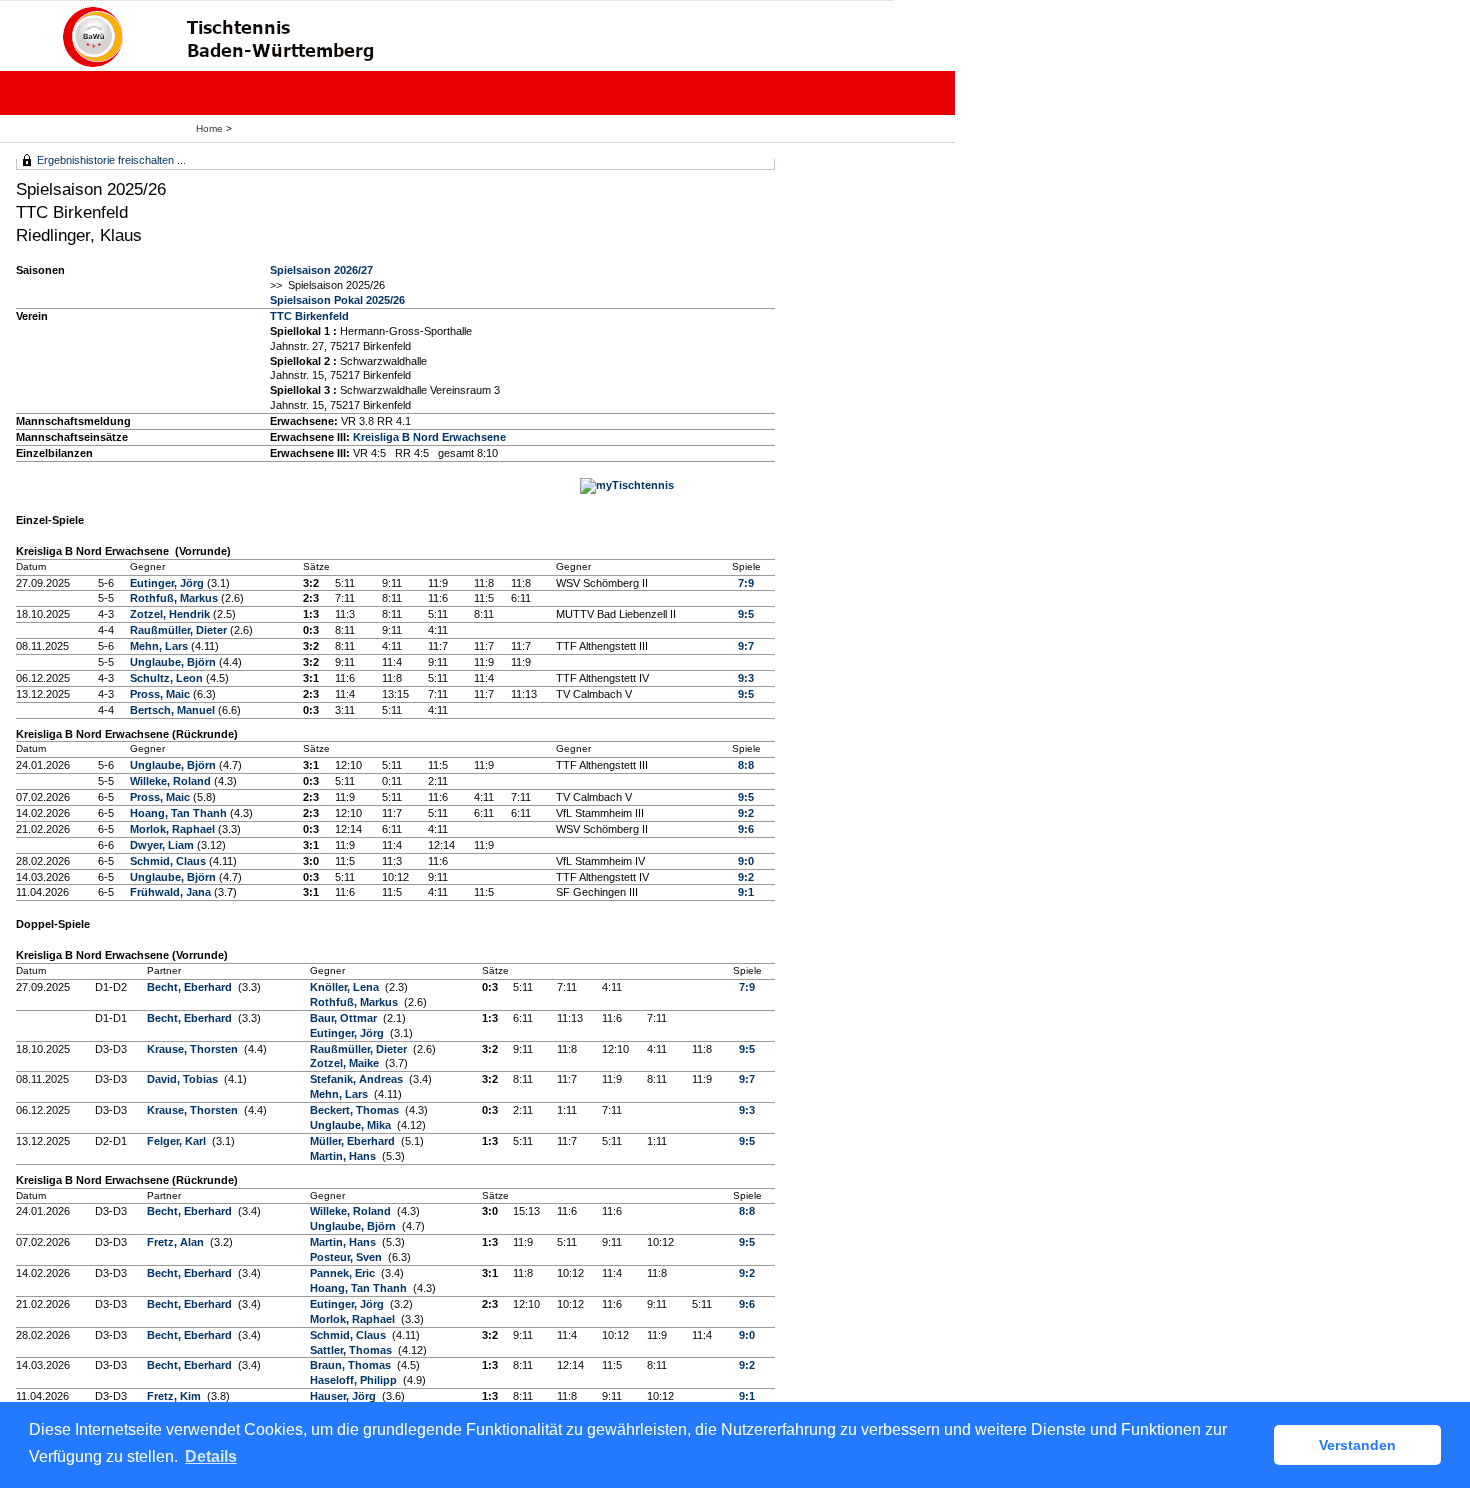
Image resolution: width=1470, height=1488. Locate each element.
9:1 (746, 892)
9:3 (746, 678)
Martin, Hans (344, 1156)
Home (209, 128)
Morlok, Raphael (174, 829)
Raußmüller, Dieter (180, 630)
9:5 (746, 614)
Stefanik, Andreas (358, 1079)
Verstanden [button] (1357, 1445)
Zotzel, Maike (346, 1063)
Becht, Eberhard (191, 987)
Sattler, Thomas (352, 1350)
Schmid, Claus (169, 861)
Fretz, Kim (175, 1396)
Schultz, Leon (168, 678)
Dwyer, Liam (163, 845)
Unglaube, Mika (352, 1125)
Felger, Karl (178, 1141)
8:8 (746, 765)
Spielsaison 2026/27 (321, 270)
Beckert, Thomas (356, 1110)
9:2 (746, 813)
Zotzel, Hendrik (171, 614)
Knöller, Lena (346, 987)
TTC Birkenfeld (309, 316)
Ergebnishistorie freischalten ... (111, 160)
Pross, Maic (161, 694)
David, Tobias (184, 1079)
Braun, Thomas (352, 1365)
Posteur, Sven (347, 1257)
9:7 (746, 646)
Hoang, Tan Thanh (180, 813)
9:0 (746, 861)
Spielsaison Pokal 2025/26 (337, 300)
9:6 (746, 829)
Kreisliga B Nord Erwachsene (429, 437)
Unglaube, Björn (174, 662)
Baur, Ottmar (345, 1018)
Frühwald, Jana (172, 892)
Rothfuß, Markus (175, 598)
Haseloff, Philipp (355, 1380)
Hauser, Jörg (344, 1396)
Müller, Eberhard (354, 1141)
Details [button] (211, 1456)
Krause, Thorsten (194, 1049)
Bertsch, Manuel (174, 710)
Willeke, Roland (172, 781)
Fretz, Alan (177, 1242)
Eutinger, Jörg (168, 583)
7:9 (746, 583)
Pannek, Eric (344, 1273)
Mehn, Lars (160, 646)
